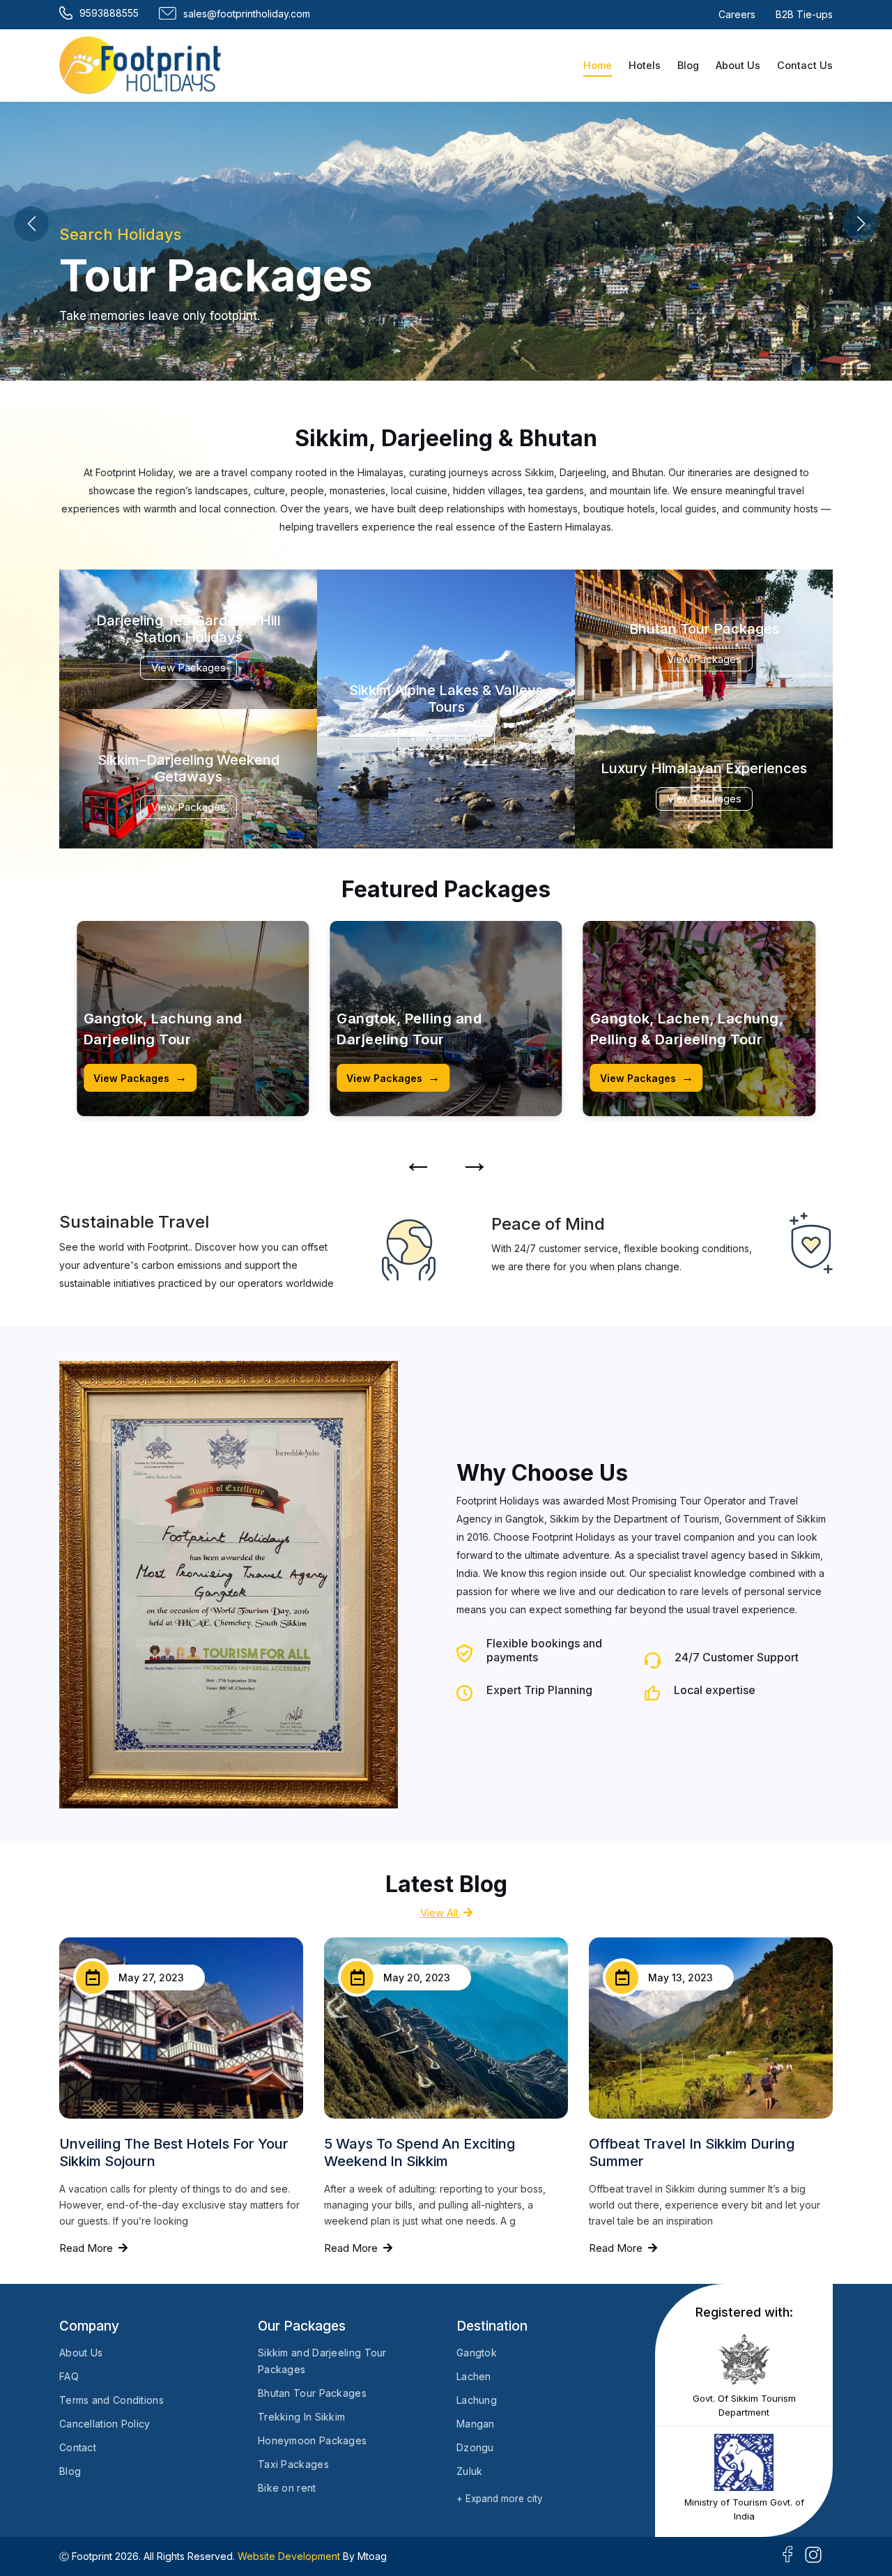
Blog (688, 65)
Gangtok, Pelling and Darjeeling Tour (156, 1029)
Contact (78, 2447)
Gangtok (477, 2353)
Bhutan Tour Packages (312, 2393)
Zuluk (470, 2471)
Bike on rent (287, 2488)
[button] (861, 224)
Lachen (474, 2376)
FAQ (69, 2376)
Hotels (645, 65)
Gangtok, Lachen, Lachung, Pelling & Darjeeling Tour (433, 1029)
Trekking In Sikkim (301, 2417)
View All (440, 1913)
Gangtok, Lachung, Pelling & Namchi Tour (690, 1029)
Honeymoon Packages (312, 2440)
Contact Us (805, 65)
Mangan (476, 2424)
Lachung (477, 2400)
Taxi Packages (293, 2464)
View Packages (140, 1077)
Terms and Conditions (111, 2400)
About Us (738, 65)
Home (598, 65)
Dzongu (475, 2447)
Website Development (289, 2556)
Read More (87, 2248)
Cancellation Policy (105, 2424)
